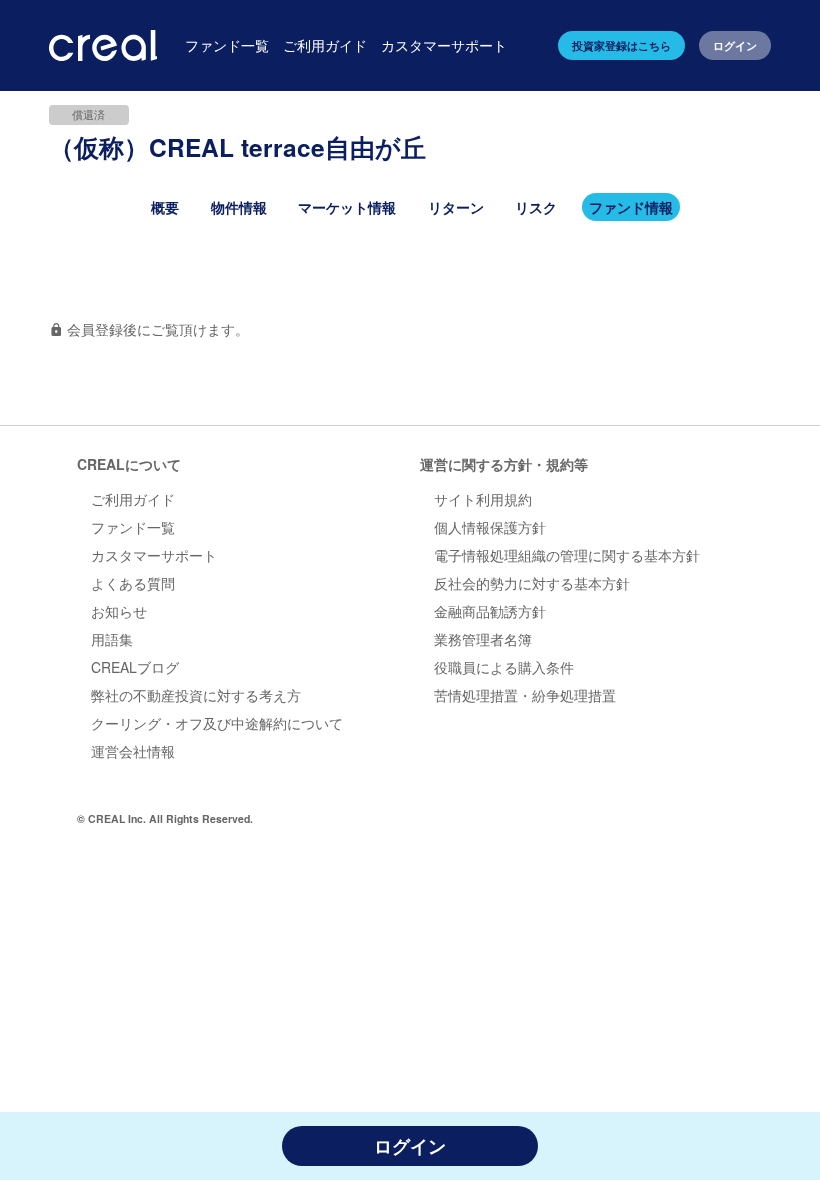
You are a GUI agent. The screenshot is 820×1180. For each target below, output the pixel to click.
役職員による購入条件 (504, 667)
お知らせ (119, 611)
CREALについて (129, 464)
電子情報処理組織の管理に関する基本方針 (567, 555)
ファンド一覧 (133, 527)
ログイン (735, 45)
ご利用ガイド (133, 499)
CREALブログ (135, 667)
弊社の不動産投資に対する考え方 (196, 695)
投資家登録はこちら (621, 45)
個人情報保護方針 (490, 527)
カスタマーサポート (154, 555)
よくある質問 (133, 583)
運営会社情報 (133, 751)
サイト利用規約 (483, 499)
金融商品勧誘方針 (490, 611)
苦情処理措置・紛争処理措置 (525, 695)
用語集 (112, 639)
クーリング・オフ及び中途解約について (217, 723)
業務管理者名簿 (483, 639)
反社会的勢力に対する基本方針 (532, 583)
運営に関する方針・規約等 (504, 464)
